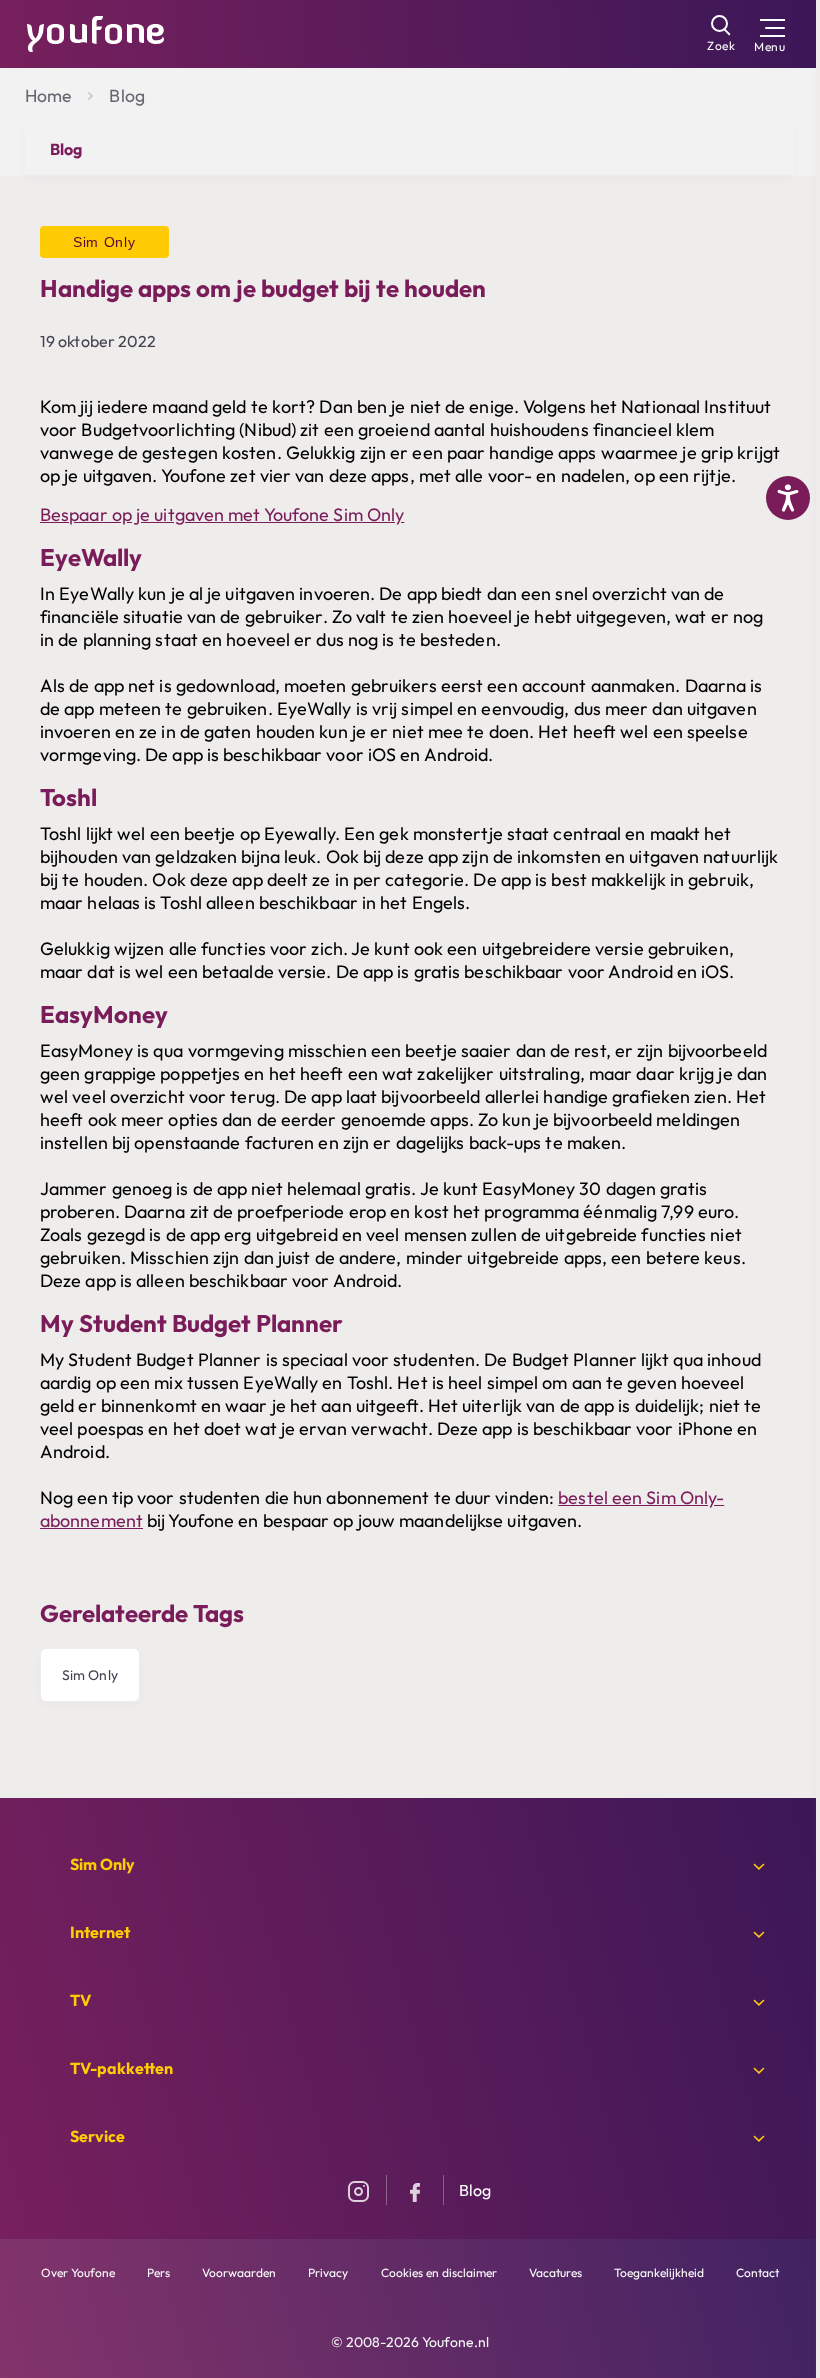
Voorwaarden (239, 2272)
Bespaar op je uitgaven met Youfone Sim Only (222, 514)
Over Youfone (78, 2272)
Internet (100, 1932)
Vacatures (555, 2272)
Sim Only (90, 1675)
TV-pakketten (121, 2068)
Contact (757, 2272)
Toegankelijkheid (659, 2272)
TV (80, 2000)
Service (97, 2136)
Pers (158, 2272)
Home (48, 95)
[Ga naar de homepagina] (96, 32)
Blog (126, 95)
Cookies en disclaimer (439, 2272)
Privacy (328, 2272)
